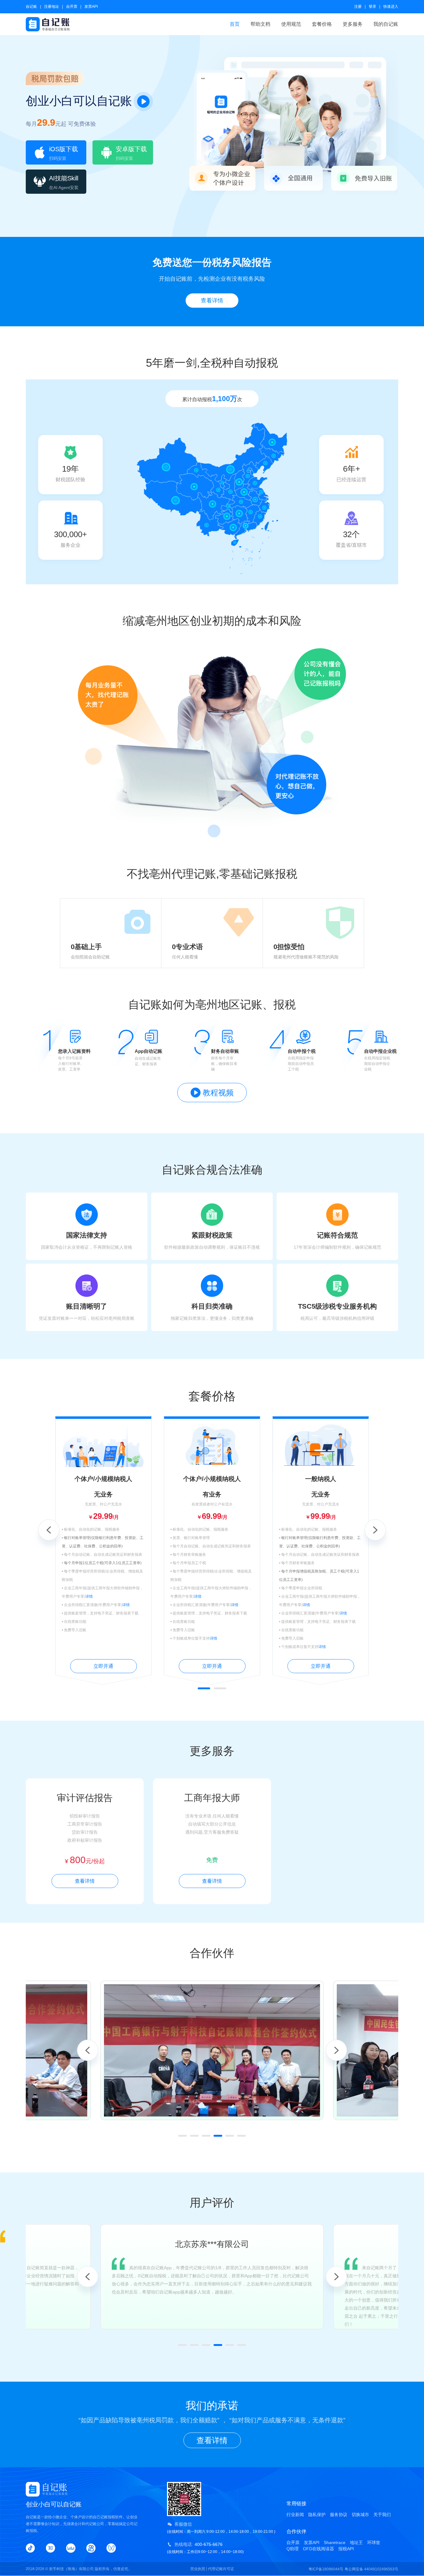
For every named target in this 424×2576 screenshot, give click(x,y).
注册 (358, 7)
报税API (346, 2549)
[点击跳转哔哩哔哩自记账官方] (71, 2548)
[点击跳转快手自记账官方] (91, 2548)
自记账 (31, 7)
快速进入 (391, 7)
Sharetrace (335, 2542)
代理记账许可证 (221, 2569)
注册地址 (52, 7)
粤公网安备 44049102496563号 (371, 2569)
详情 (89, 1596)
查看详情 (212, 301)
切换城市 (360, 2515)
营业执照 (198, 2569)
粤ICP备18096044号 (326, 2569)
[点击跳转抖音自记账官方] (30, 2548)
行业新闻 (295, 2515)
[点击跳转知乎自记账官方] (51, 2548)
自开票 (72, 7)
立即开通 (103, 1666)
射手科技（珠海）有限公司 (71, 2569)
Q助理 (293, 2549)
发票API (91, 7)
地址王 (356, 2542)
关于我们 (382, 2515)
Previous (49, 1530)
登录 (372, 7)
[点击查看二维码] (111, 2548)
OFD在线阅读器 (318, 2549)
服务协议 (339, 2515)
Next (375, 1530)
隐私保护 (317, 2515)
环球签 (374, 2542)
